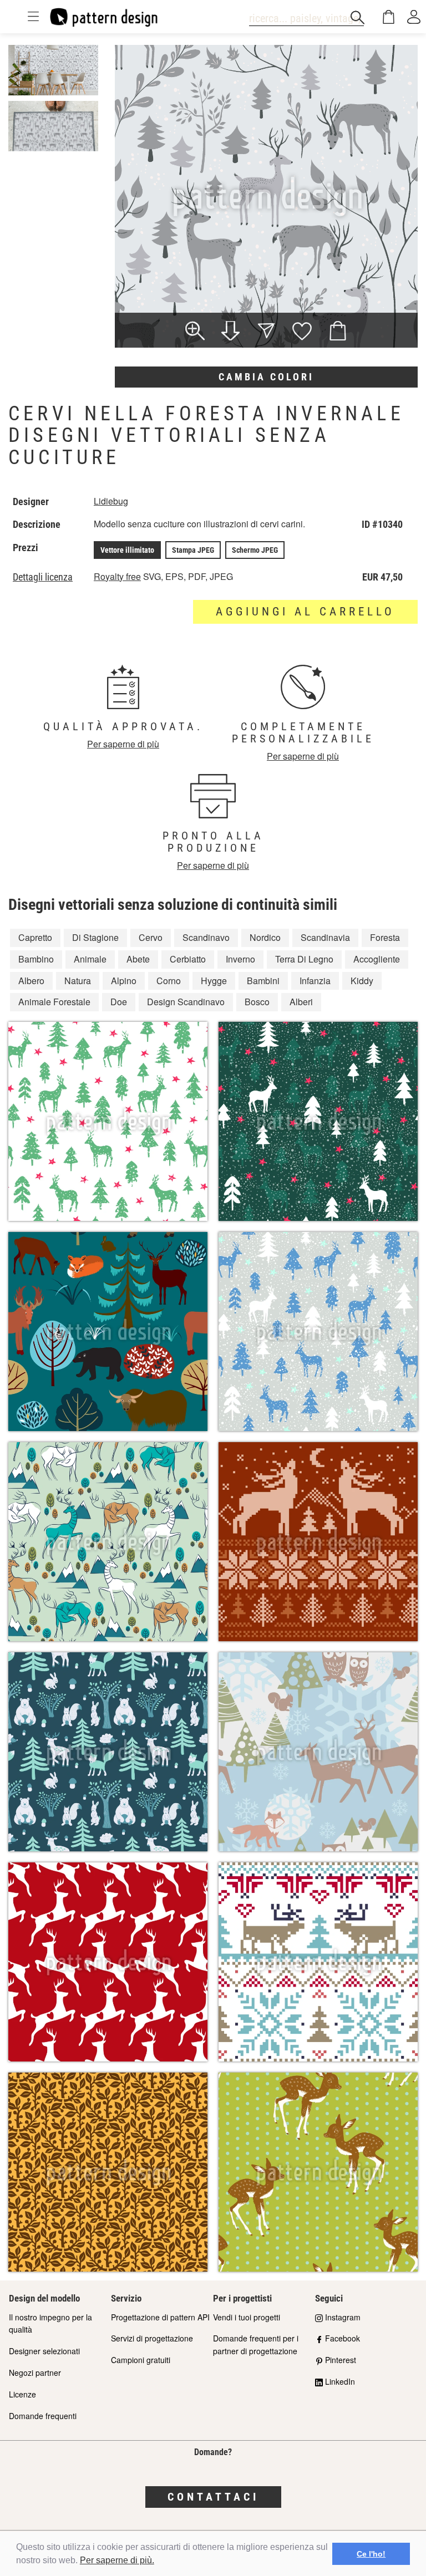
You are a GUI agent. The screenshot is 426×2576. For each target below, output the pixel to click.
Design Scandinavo (186, 1002)
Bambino (36, 959)
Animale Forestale (54, 1002)
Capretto (35, 937)
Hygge (214, 981)
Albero (31, 981)
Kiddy (362, 981)
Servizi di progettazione (152, 2338)
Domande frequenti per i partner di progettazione (256, 2345)
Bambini (263, 981)
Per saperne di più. (117, 2560)
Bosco (257, 1002)
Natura (78, 981)
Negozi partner (35, 2373)
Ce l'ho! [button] (371, 2554)
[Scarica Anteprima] (230, 332)
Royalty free (117, 576)
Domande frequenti (43, 2416)
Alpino (124, 981)
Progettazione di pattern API (160, 2317)
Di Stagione (95, 937)
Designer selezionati (44, 2351)
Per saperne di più (123, 744)
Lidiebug (111, 501)
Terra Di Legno (304, 959)
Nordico (265, 937)
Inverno (240, 959)
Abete (138, 959)
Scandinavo (206, 937)
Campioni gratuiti (141, 2360)
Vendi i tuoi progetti (247, 2317)
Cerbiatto (188, 959)
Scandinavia (325, 937)
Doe (119, 1002)
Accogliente (377, 959)
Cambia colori (266, 377)
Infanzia (315, 981)
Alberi (301, 1002)
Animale (90, 959)
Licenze (22, 2394)
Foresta (385, 937)
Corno (169, 981)
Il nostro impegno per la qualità (50, 2323)
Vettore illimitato (127, 550)
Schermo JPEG (255, 550)
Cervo (151, 937)
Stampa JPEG (193, 550)
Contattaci (213, 2497)
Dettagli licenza (43, 577)
